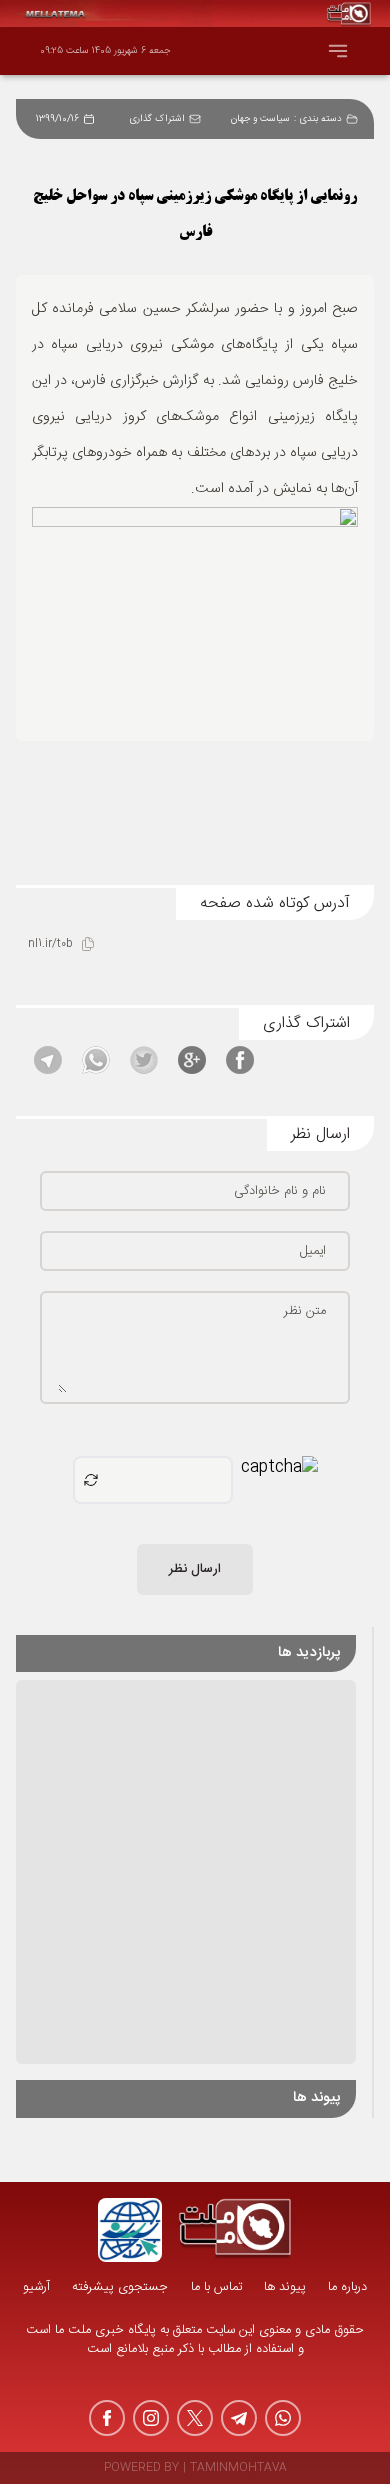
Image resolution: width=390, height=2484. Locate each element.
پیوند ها (285, 2287)
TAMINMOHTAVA (238, 2468)
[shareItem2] (192, 1060)
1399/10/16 (57, 119)
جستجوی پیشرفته (120, 2287)
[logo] (235, 2230)
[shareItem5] (48, 1060)
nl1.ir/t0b (50, 944)
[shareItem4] (96, 1060)
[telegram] (239, 2418)
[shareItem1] (240, 1060)
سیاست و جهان (260, 119)
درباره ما (347, 2287)
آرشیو (36, 2287)
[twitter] (195, 2418)
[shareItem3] (144, 1060)
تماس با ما (216, 2287)
